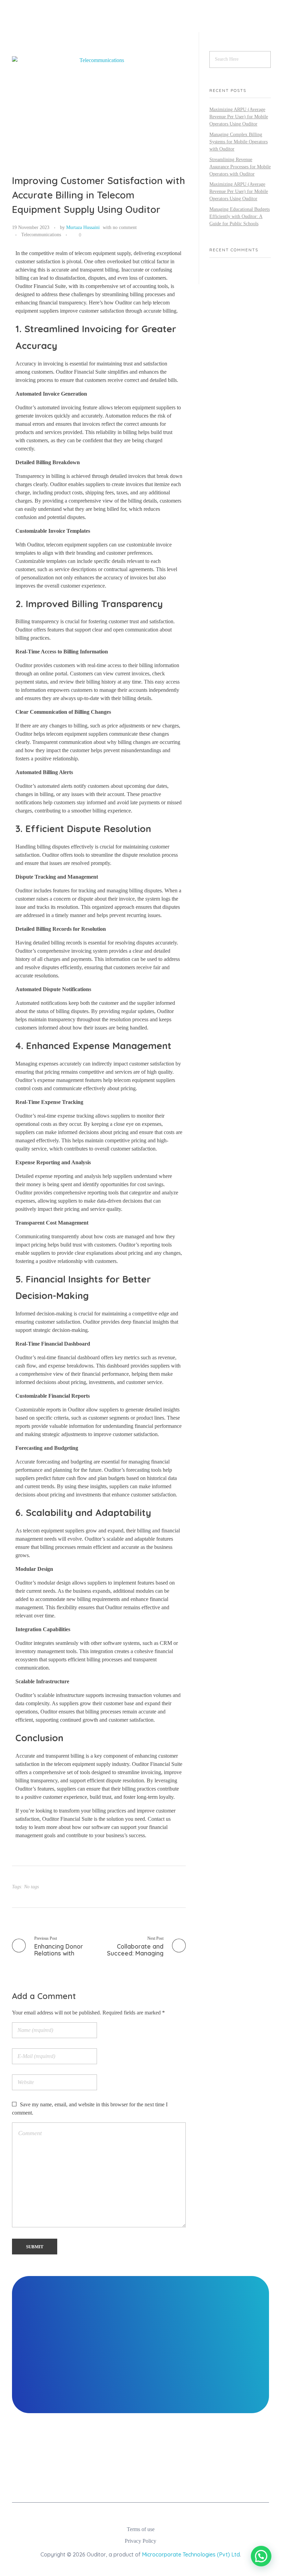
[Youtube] (152, 2482)
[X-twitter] (196, 2482)
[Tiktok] (174, 2482)
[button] (261, 2556)
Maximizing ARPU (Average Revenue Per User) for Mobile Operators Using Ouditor (239, 117)
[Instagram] (85, 2482)
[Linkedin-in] (107, 2482)
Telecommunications (41, 234)
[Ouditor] (44, 23)
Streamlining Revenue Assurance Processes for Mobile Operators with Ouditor (240, 167)
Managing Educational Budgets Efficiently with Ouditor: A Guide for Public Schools (240, 216)
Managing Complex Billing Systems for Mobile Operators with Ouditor (239, 142)
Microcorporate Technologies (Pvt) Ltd (191, 2554)
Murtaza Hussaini (83, 227)
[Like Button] (74, 235)
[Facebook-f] (130, 2482)
